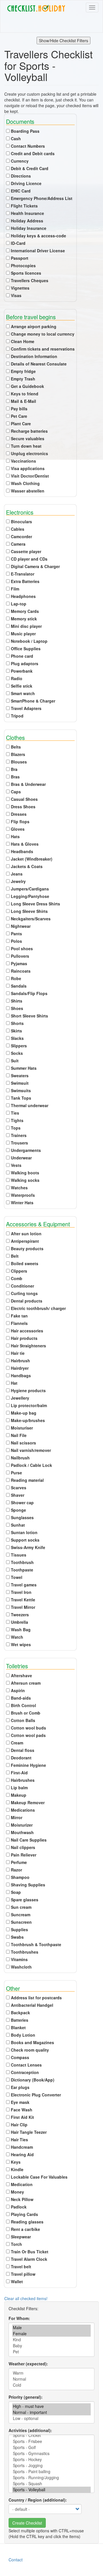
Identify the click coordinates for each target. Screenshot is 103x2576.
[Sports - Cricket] (51, 2435)
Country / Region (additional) (37, 2500)
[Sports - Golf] (51, 2447)
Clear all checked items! (26, 2298)
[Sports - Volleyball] (51, 2490)
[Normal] (51, 2379)
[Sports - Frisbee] (51, 2441)
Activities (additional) (30, 2430)
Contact (16, 2560)
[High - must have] (51, 2406)
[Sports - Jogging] (51, 2466)
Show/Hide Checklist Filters (64, 41)
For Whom (19, 2318)
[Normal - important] (51, 2412)
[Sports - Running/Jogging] (51, 2478)
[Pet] (51, 2352)
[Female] (51, 2334)
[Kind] (51, 2340)
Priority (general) (25, 2397)
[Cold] (51, 2385)
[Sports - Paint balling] (51, 2472)
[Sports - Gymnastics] (51, 2453)
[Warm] (51, 2373)
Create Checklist (27, 2523)
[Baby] (51, 2346)
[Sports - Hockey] (51, 2459)
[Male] (51, 2328)
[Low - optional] (51, 2418)
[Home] (36, 8)
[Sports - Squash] (51, 2484)
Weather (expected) (28, 2364)
